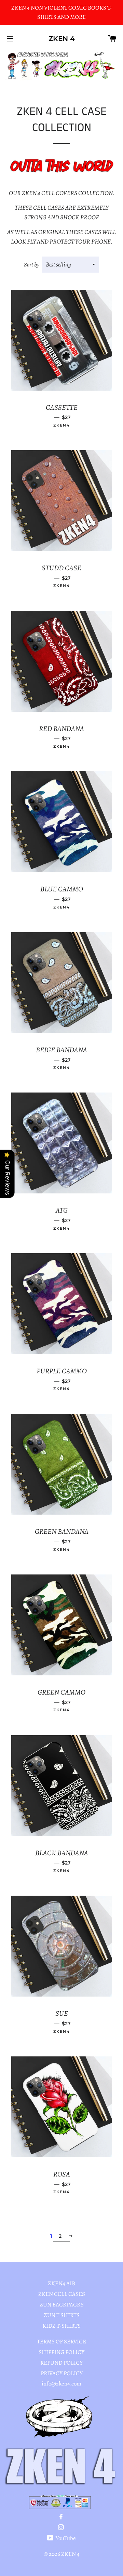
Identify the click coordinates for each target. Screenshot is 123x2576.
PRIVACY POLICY (62, 2373)
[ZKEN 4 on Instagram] (62, 2528)
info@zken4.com (61, 2384)
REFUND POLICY (61, 2363)
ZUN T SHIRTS (62, 2315)
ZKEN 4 (62, 39)
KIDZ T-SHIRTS (61, 2326)
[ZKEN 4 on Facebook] (62, 2517)
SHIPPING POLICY (61, 2352)
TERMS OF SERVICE (61, 2342)
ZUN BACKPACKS (62, 2305)
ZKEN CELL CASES (62, 2294)
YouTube (65, 2538)
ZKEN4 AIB (61, 2283)
